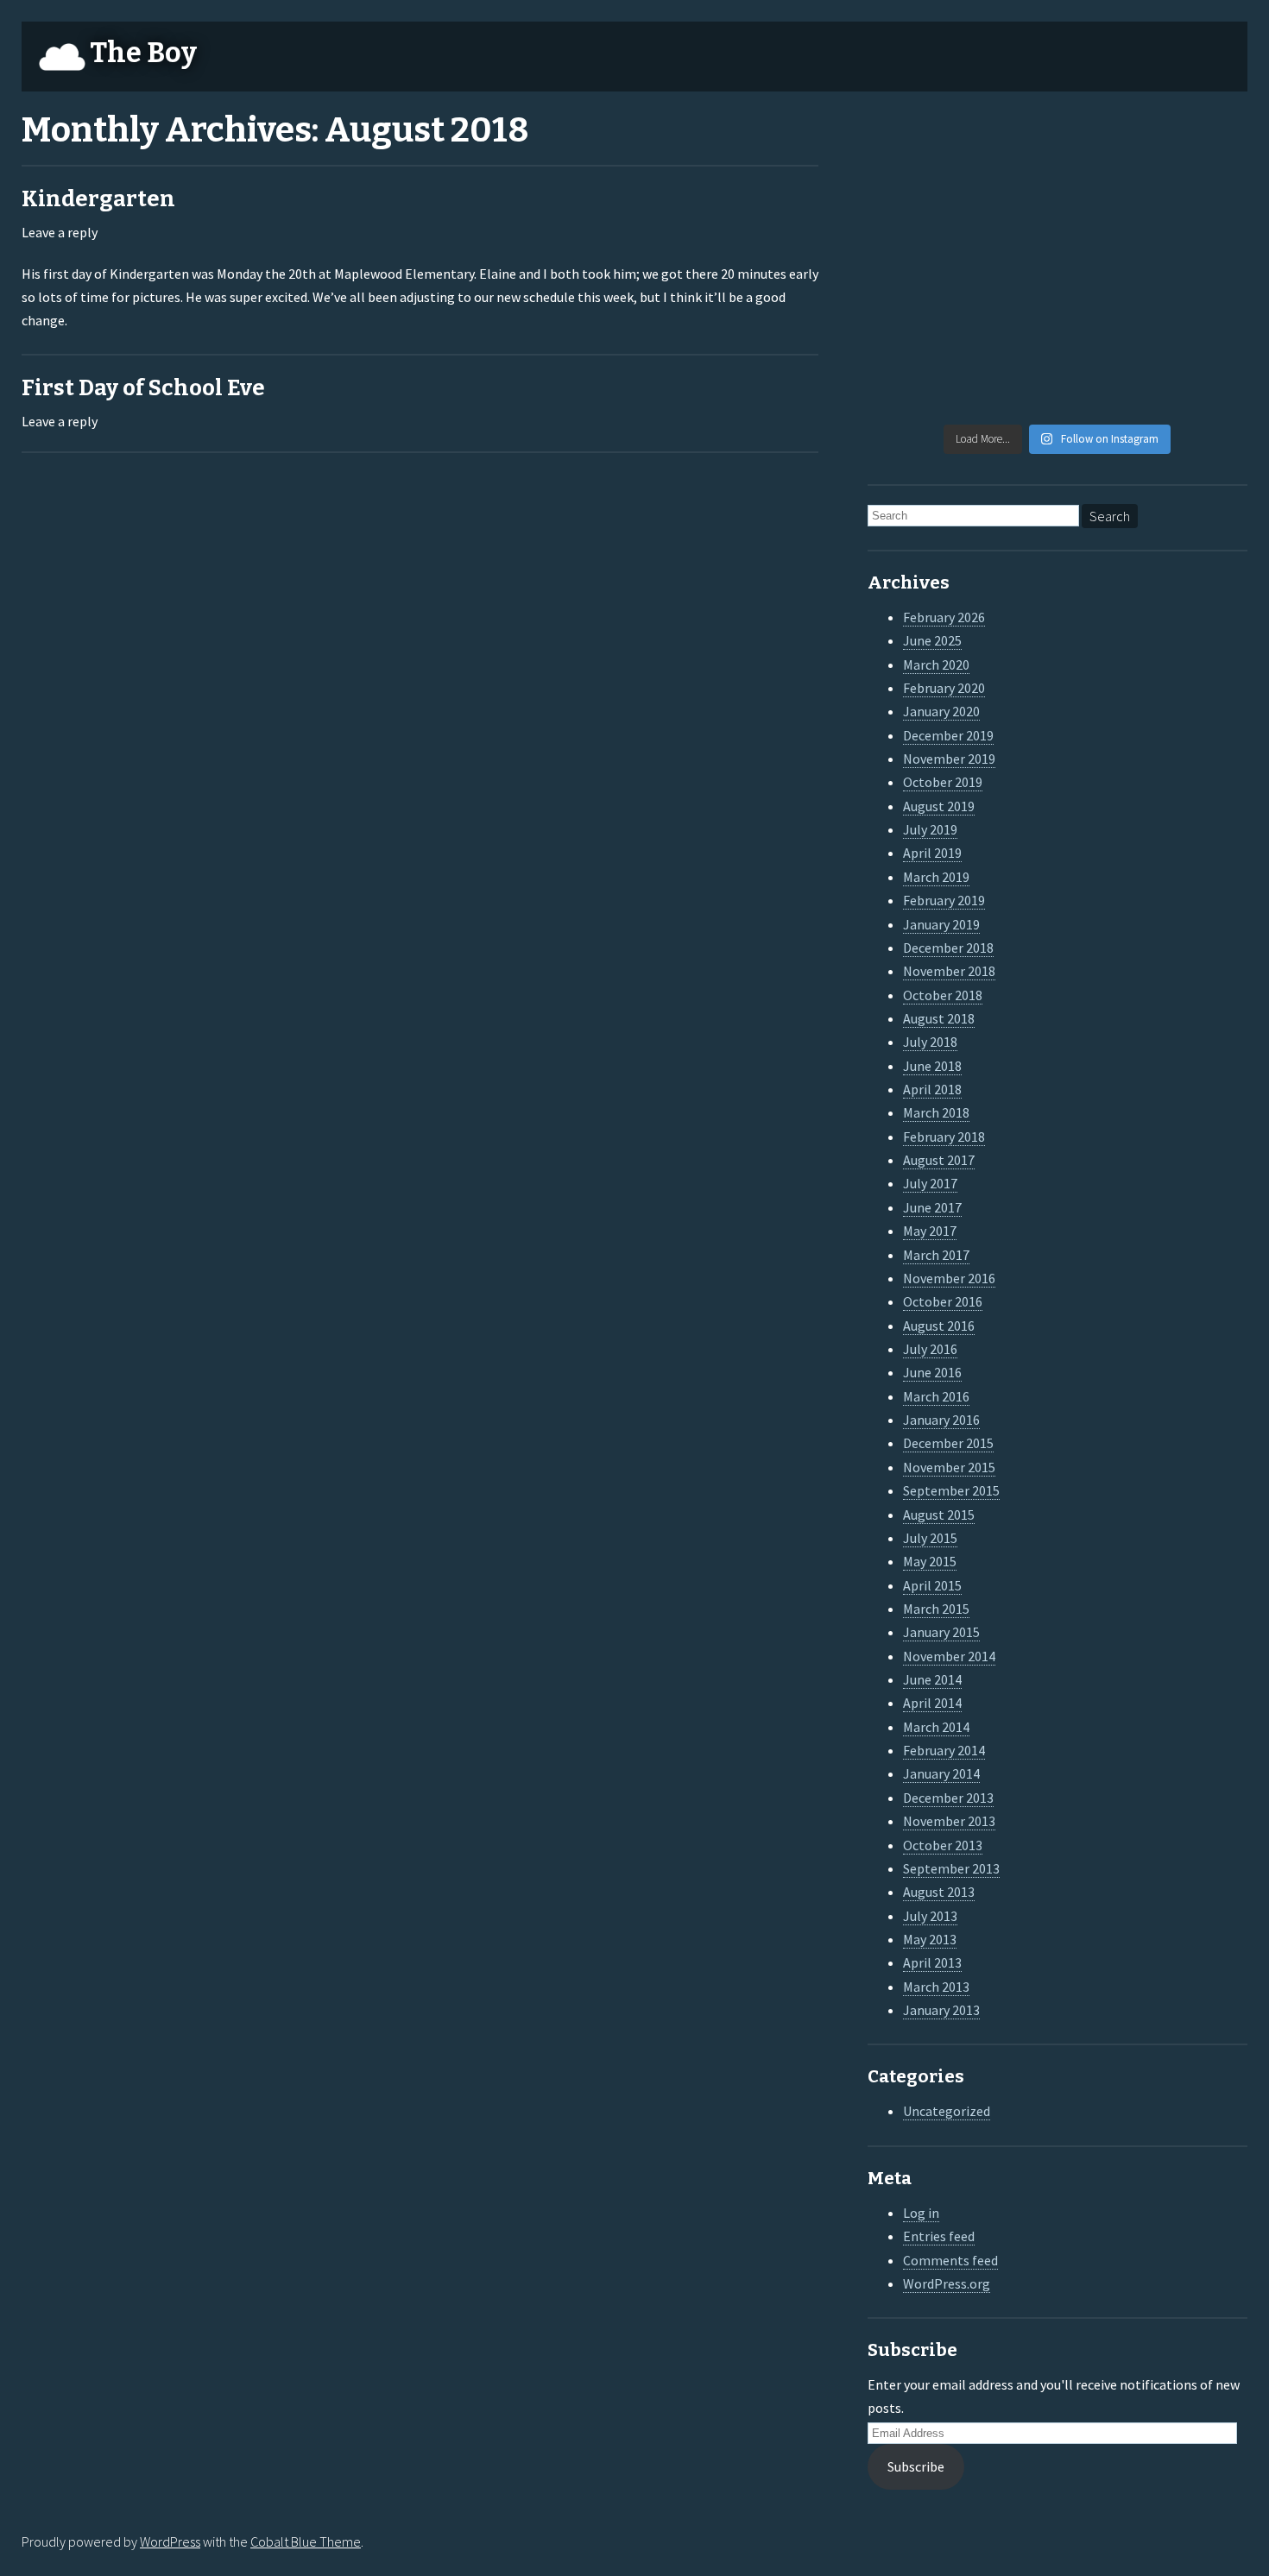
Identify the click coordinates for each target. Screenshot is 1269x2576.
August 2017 (939, 1160)
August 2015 (939, 1515)
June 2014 (932, 1679)
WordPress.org (947, 2283)
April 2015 (932, 1585)
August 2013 (939, 1892)
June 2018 (932, 1066)
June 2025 (932, 640)
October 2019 (943, 782)
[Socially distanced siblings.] (1009, 267)
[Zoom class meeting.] (1106, 267)
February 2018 (944, 1137)
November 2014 (949, 1656)
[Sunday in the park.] (1203, 385)
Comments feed (950, 2260)
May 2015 (930, 1561)
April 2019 (932, 853)
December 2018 (948, 948)
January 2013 (941, 2010)
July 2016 (930, 1349)
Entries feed (939, 2236)
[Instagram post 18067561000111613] (912, 385)
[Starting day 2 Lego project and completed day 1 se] (1106, 325)
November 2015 (949, 1467)
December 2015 (948, 1443)
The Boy (143, 53)
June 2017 (932, 1207)
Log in (921, 2213)
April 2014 (932, 1703)
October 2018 (943, 995)
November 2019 (949, 759)
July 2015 (930, 1538)
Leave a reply (60, 232)
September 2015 (951, 1490)
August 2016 (939, 1326)
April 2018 (932, 1089)
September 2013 (951, 1868)
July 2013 (930, 1916)
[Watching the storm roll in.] (912, 148)
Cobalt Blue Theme (306, 2541)
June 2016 (932, 1372)
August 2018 (939, 1018)
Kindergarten (98, 199)
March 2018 (936, 1112)
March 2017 (936, 1255)
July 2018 (930, 1042)
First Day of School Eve (143, 388)
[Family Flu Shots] (1203, 208)
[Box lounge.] (1203, 267)
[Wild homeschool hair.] (912, 208)
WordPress (170, 2541)
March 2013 (936, 1987)
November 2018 (949, 971)
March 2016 (936, 1396)
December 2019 (948, 735)
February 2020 (944, 688)
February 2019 (944, 900)
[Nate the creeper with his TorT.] (1106, 148)
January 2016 (941, 1420)
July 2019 (930, 829)
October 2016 (943, 1301)
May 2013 (930, 1939)
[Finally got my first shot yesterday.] (1009, 208)
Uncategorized (947, 2111)
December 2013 (948, 1798)
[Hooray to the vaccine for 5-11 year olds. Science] (1009, 148)
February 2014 (944, 1750)
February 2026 (944, 617)
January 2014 (941, 1773)
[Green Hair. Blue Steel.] (1106, 385)
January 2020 (941, 711)
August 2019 (939, 806)
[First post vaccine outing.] (1203, 148)
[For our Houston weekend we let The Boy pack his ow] (912, 325)
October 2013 (943, 1845)
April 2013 (932, 1962)
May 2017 (930, 1231)
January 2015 (941, 1632)
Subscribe (916, 2466)
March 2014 (936, 1727)
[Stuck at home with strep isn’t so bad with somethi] (1203, 325)
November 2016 (949, 1278)
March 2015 (936, 1609)
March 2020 (936, 664)
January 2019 (941, 924)
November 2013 (949, 1821)
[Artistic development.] (1009, 385)
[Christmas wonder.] (1106, 208)
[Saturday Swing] (912, 267)
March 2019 (936, 877)
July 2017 (930, 1183)
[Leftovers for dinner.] (1009, 325)
